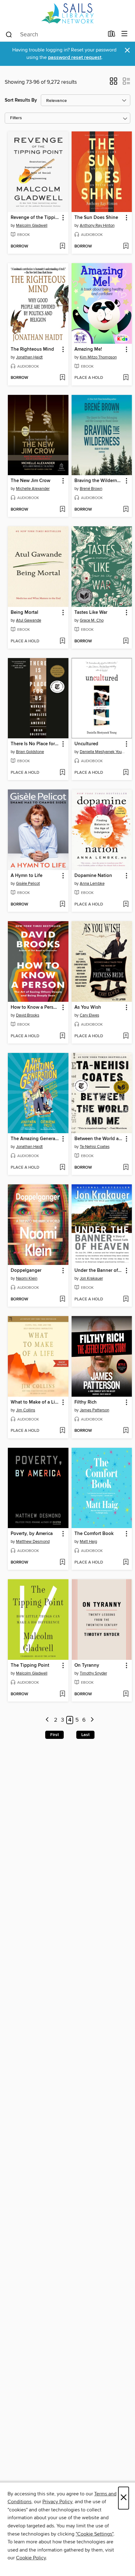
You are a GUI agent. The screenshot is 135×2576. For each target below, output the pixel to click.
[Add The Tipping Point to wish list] (62, 1694)
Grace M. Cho (92, 620)
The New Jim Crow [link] (30, 481)
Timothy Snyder (93, 1673)
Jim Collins (26, 1410)
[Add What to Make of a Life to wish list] (62, 1431)
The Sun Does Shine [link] (96, 218)
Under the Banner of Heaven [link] (99, 1271)
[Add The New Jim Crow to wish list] (62, 510)
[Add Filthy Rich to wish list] (126, 1431)
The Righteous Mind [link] (32, 349)
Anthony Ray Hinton (97, 226)
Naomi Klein (27, 1278)
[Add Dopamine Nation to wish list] (126, 905)
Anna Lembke (92, 884)
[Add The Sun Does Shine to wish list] (126, 247)
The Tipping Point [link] (30, 1665)
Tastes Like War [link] (91, 613)
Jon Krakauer (91, 1278)
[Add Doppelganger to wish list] (62, 1299)
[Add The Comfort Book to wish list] (126, 1563)
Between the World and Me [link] (99, 1139)
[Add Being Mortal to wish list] (62, 641)
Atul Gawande (29, 620)
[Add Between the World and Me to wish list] (126, 1168)
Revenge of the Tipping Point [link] (35, 218)
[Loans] (112, 35)
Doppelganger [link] (26, 1271)
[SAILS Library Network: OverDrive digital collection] (67, 13)
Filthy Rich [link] (86, 1402)
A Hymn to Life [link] (27, 876)
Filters (16, 118)
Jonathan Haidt (29, 357)
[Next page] (92, 1720)
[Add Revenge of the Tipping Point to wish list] (62, 247)
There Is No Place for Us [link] (35, 744)
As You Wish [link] (88, 1007)
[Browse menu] (124, 34)
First (54, 1735)
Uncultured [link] (86, 744)
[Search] (9, 34)
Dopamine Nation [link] (93, 876)
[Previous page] (48, 1720)
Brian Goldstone (30, 752)
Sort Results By (21, 100)
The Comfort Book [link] (94, 1534)
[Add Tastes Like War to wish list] (126, 641)
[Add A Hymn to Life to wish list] (62, 905)
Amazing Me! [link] (88, 349)
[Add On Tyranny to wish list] (126, 1694)
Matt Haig (88, 1542)
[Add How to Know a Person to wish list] (62, 1036)
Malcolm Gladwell (32, 226)
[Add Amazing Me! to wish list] (126, 378)
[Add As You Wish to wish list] (126, 1036)
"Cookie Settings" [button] (94, 2534)
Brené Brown (91, 489)
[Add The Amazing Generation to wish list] (62, 1168)
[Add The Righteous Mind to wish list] (62, 378)
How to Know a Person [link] (35, 1007)
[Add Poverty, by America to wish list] (62, 1563)
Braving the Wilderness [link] (99, 481)
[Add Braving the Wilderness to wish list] (126, 510)
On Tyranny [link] (87, 1665)
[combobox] (54, 35)
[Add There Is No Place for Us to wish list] (62, 773)
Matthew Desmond (33, 1542)
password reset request (75, 58)
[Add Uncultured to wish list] (126, 773)
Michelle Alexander (33, 489)
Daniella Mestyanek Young (103, 752)
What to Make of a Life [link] (35, 1402)
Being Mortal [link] (24, 613)
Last (85, 1735)
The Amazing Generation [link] (35, 1139)
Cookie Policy (31, 2558)
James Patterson (94, 1410)
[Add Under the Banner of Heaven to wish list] (126, 1299)
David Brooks (28, 1015)
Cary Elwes (89, 1015)
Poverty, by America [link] (32, 1534)
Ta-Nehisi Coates (95, 1147)
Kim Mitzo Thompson (98, 357)
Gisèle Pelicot (28, 884)
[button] (113, 83)
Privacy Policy (57, 2502)
